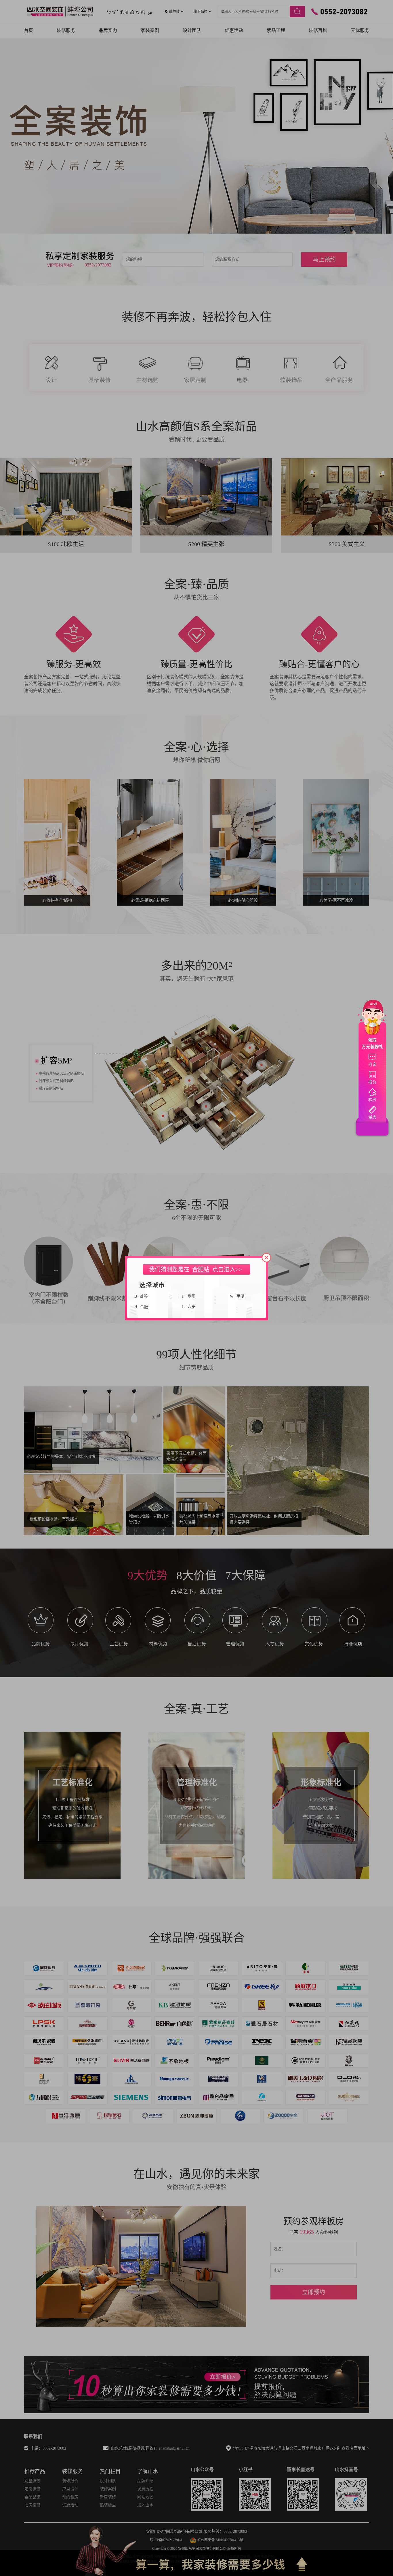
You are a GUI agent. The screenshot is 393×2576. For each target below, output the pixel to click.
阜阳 (191, 1296)
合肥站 (201, 1269)
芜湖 (241, 1296)
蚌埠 (144, 1296)
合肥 (144, 1307)
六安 (192, 1307)
